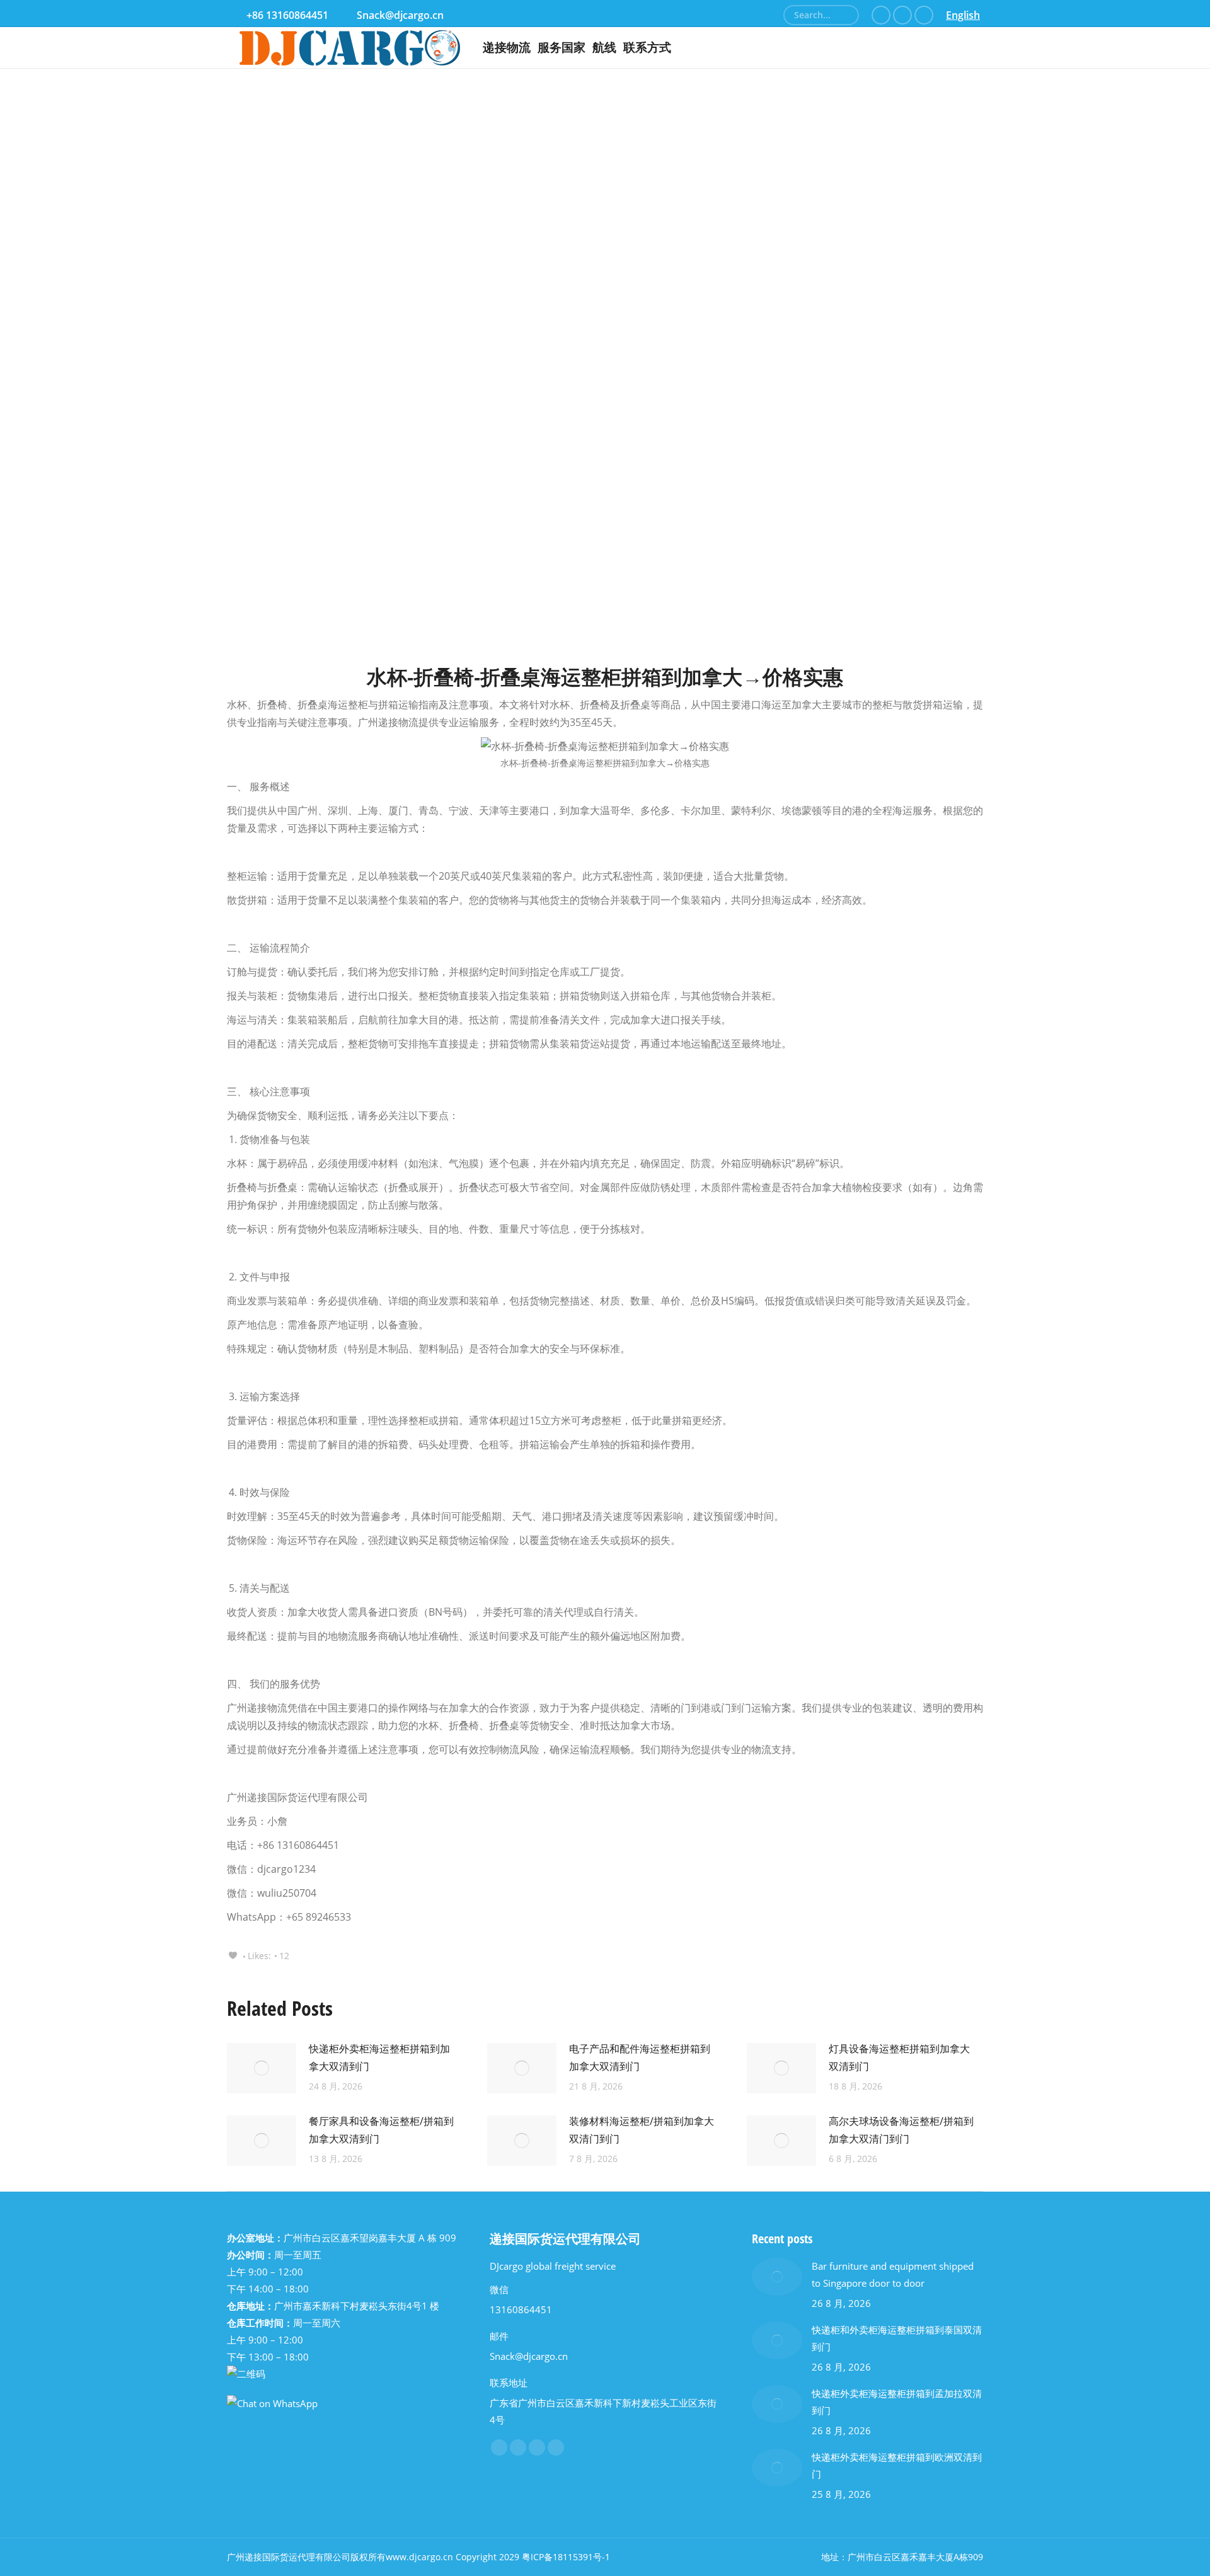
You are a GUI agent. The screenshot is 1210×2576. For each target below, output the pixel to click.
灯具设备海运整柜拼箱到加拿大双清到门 (899, 2057)
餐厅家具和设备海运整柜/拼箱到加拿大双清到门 (381, 2130)
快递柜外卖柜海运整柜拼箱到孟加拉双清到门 (897, 2402)
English (963, 15)
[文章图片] (262, 2068)
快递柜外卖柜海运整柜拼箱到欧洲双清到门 (897, 2465)
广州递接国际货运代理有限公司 (289, 2557)
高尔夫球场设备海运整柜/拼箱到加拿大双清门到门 (901, 2130)
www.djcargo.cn (419, 2557)
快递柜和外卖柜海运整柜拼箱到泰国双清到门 (897, 2338)
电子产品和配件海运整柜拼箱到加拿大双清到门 (640, 2057)
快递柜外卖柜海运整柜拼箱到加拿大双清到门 (379, 2057)
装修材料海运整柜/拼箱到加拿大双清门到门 (642, 2130)
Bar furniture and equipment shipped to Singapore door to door (893, 2274)
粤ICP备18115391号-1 (566, 2557)
